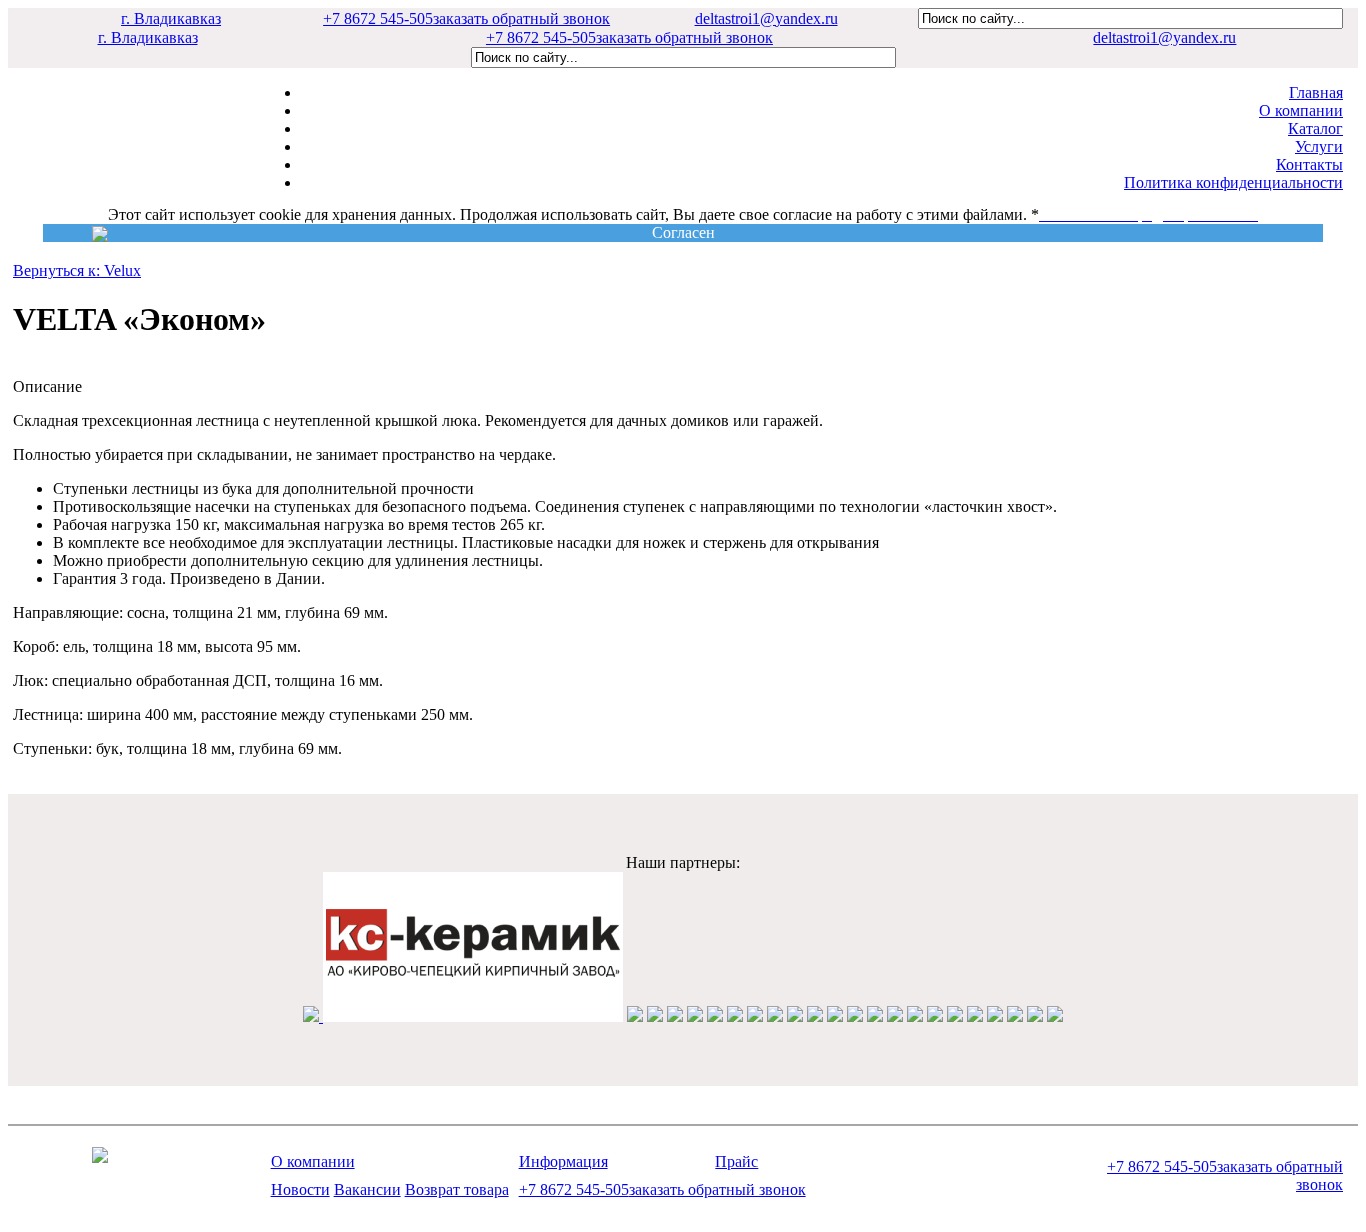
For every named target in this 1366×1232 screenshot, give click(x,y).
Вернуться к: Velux (77, 270)
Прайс (736, 1161)
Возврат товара (457, 1189)
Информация (563, 1161)
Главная (1316, 92)
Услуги (1319, 146)
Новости (300, 1189)
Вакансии (367, 1189)
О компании (1301, 110)
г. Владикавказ (171, 18)
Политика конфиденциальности (1233, 182)
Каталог (1315, 128)
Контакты (1309, 164)
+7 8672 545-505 (466, 18)
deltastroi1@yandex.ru (766, 18)
